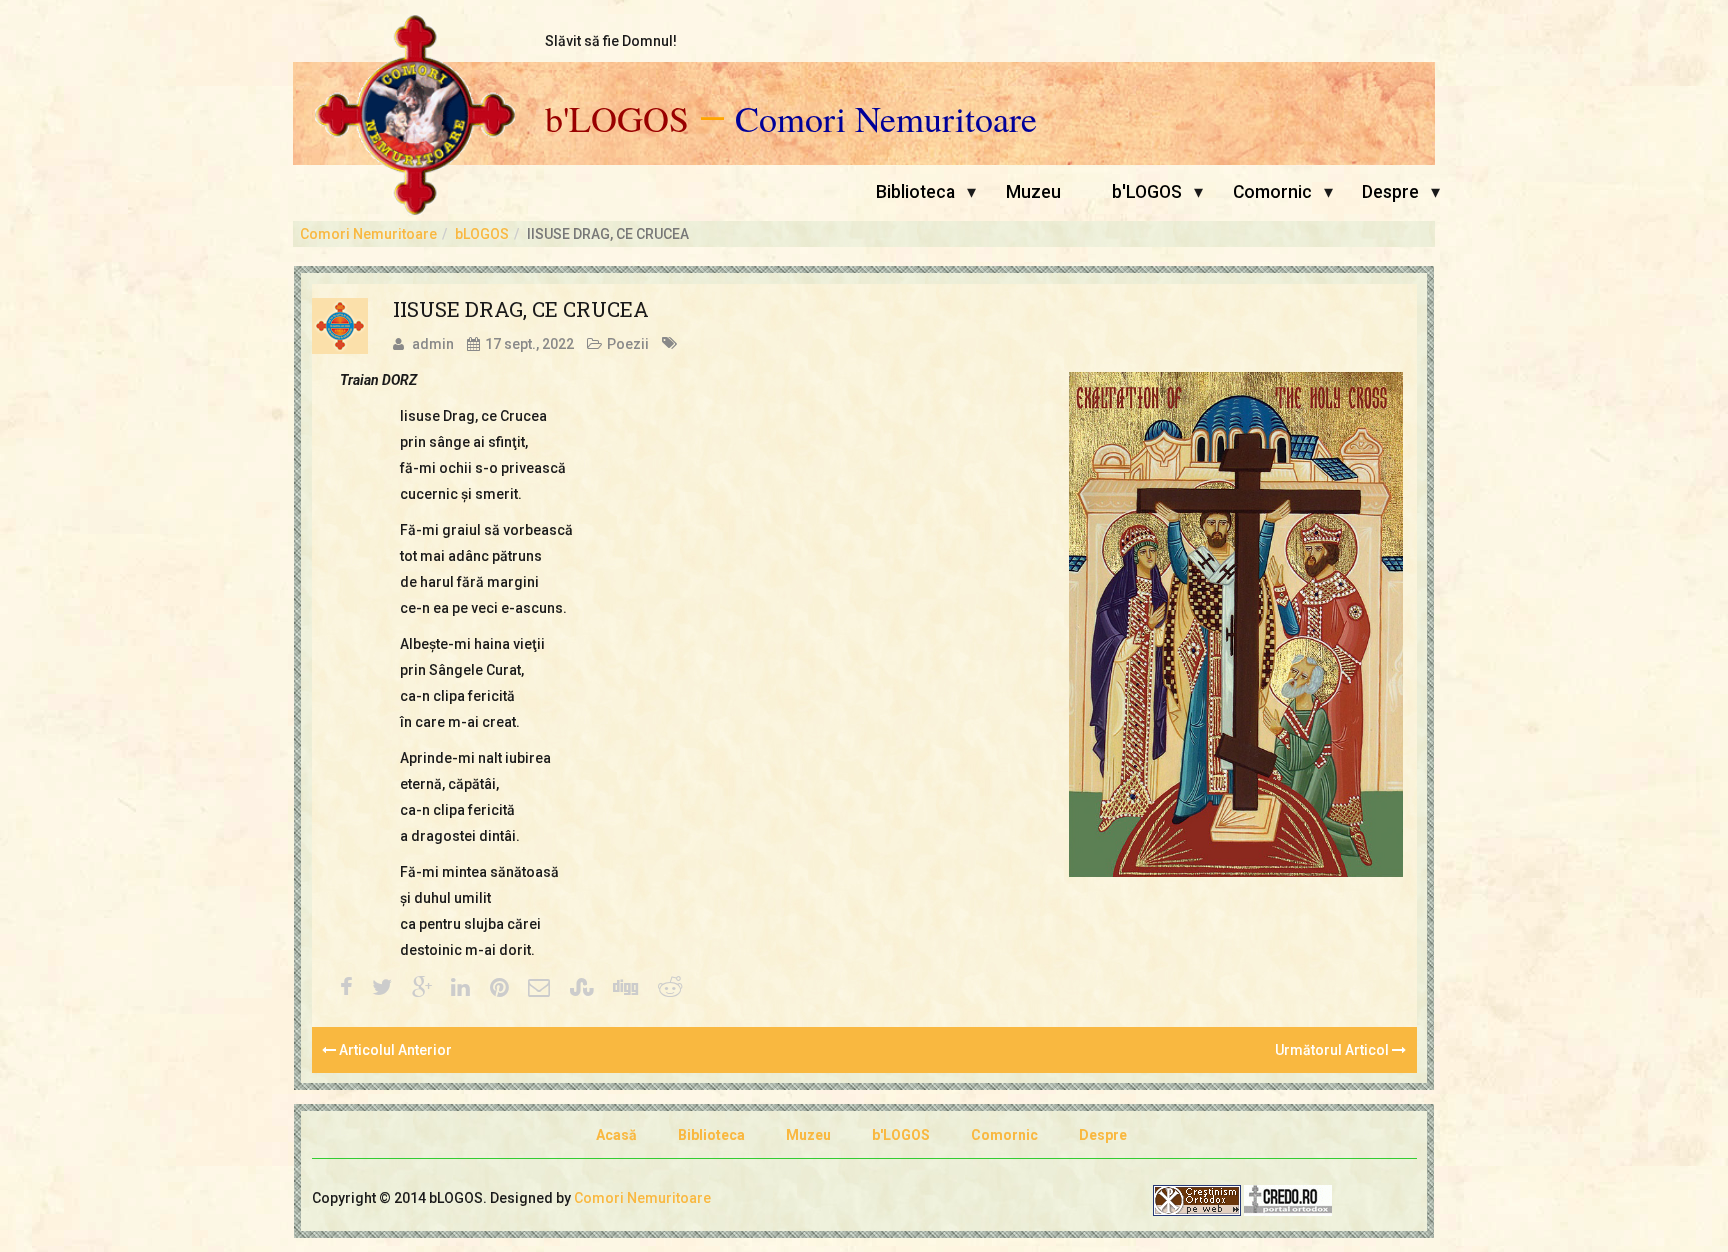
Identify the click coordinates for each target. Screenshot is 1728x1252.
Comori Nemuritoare (886, 119)
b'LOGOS (617, 119)
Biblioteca (915, 192)
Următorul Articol (1333, 1050)
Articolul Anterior (394, 1050)
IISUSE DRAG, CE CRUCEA (521, 309)
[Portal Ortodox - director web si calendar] (1288, 1199)
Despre (1390, 192)
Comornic (1272, 192)
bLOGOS (482, 234)
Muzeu (1033, 192)
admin (433, 344)
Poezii (628, 344)
